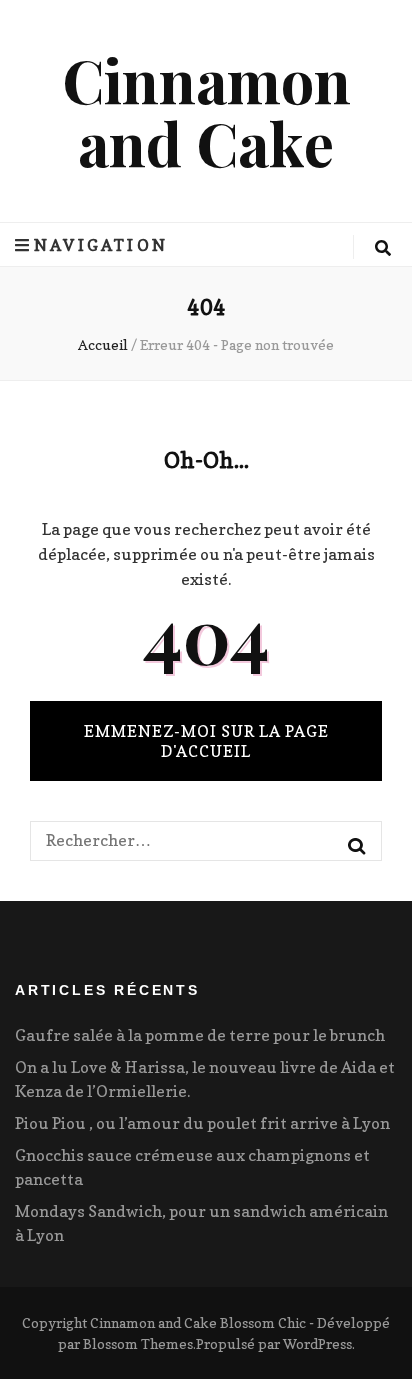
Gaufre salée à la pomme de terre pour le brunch (200, 1035)
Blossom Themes (138, 1343)
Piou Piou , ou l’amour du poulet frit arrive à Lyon (202, 1123)
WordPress (317, 1343)
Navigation (101, 245)
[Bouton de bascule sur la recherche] (383, 248)
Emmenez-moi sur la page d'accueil (206, 741)
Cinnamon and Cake (206, 110)
